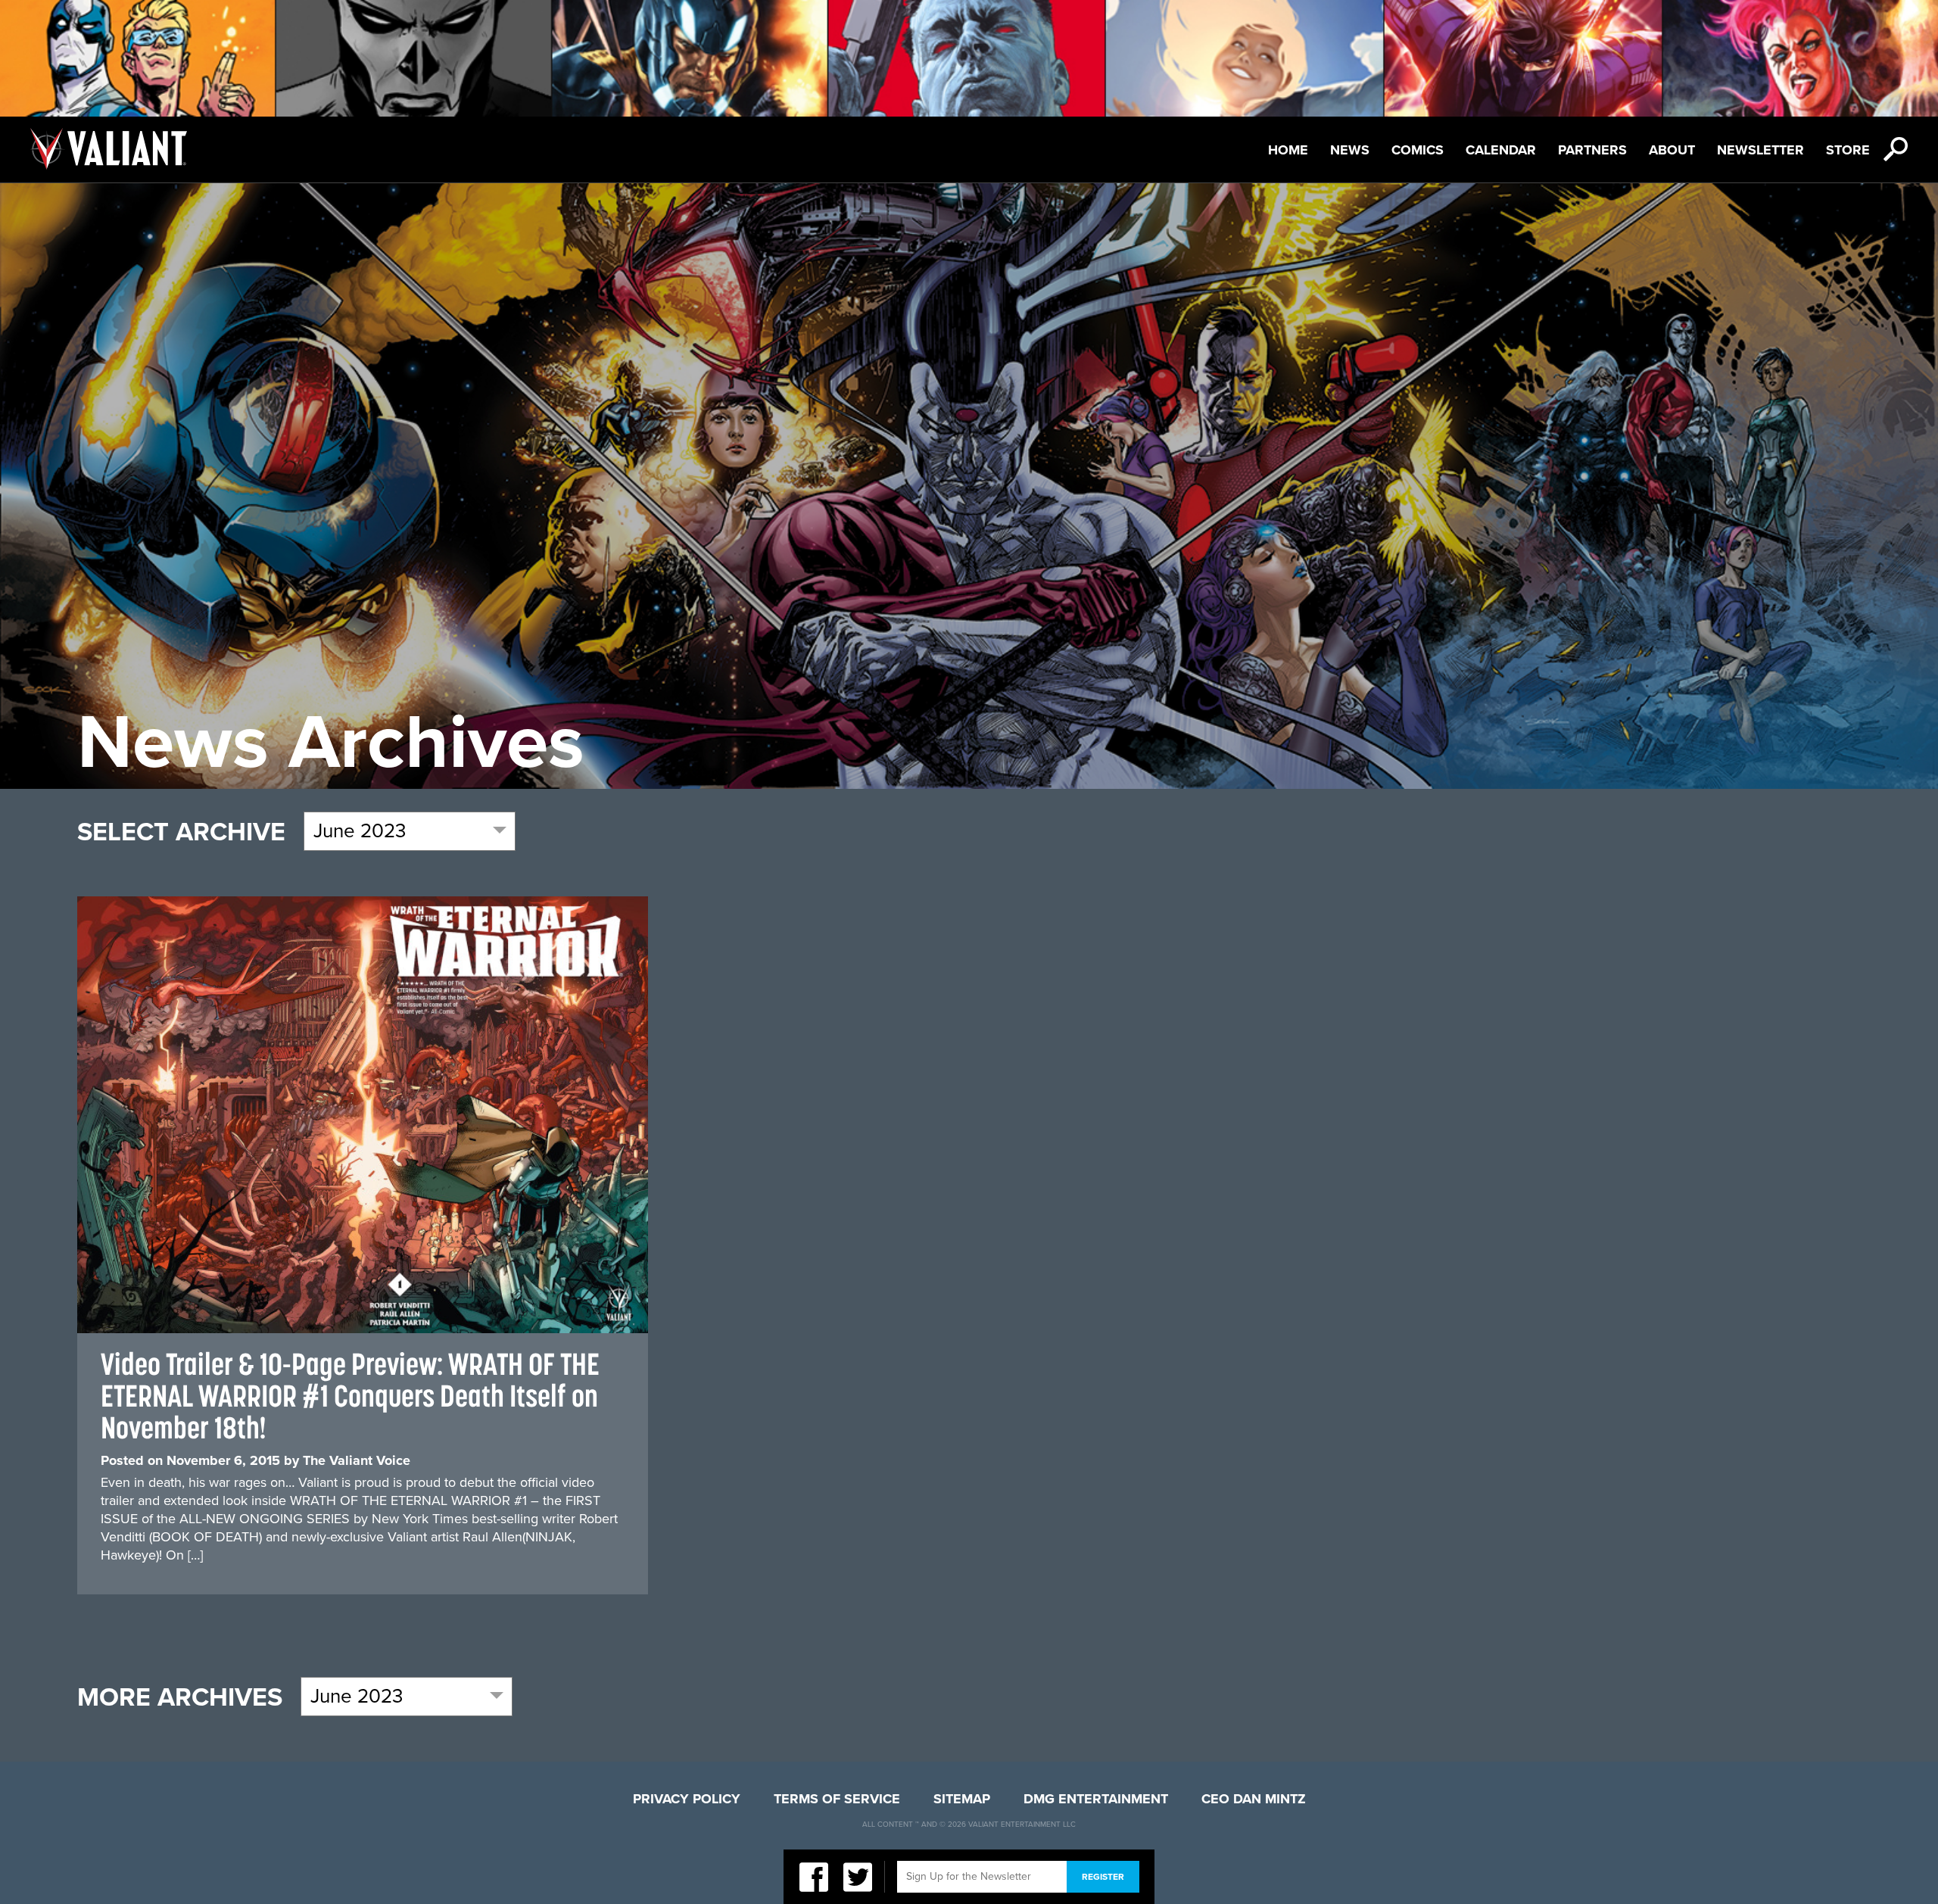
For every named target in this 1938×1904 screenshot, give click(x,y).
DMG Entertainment (1096, 1799)
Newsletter (1760, 150)
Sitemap (962, 1799)
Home (1288, 150)
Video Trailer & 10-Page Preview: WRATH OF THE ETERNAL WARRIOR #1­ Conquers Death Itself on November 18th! (350, 1396)
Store (1848, 150)
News (1350, 150)
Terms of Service (837, 1799)
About (1672, 150)
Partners (1592, 150)
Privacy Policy (687, 1799)
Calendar (1501, 150)
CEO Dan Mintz (1254, 1799)
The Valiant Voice (357, 1460)
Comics (1418, 150)
